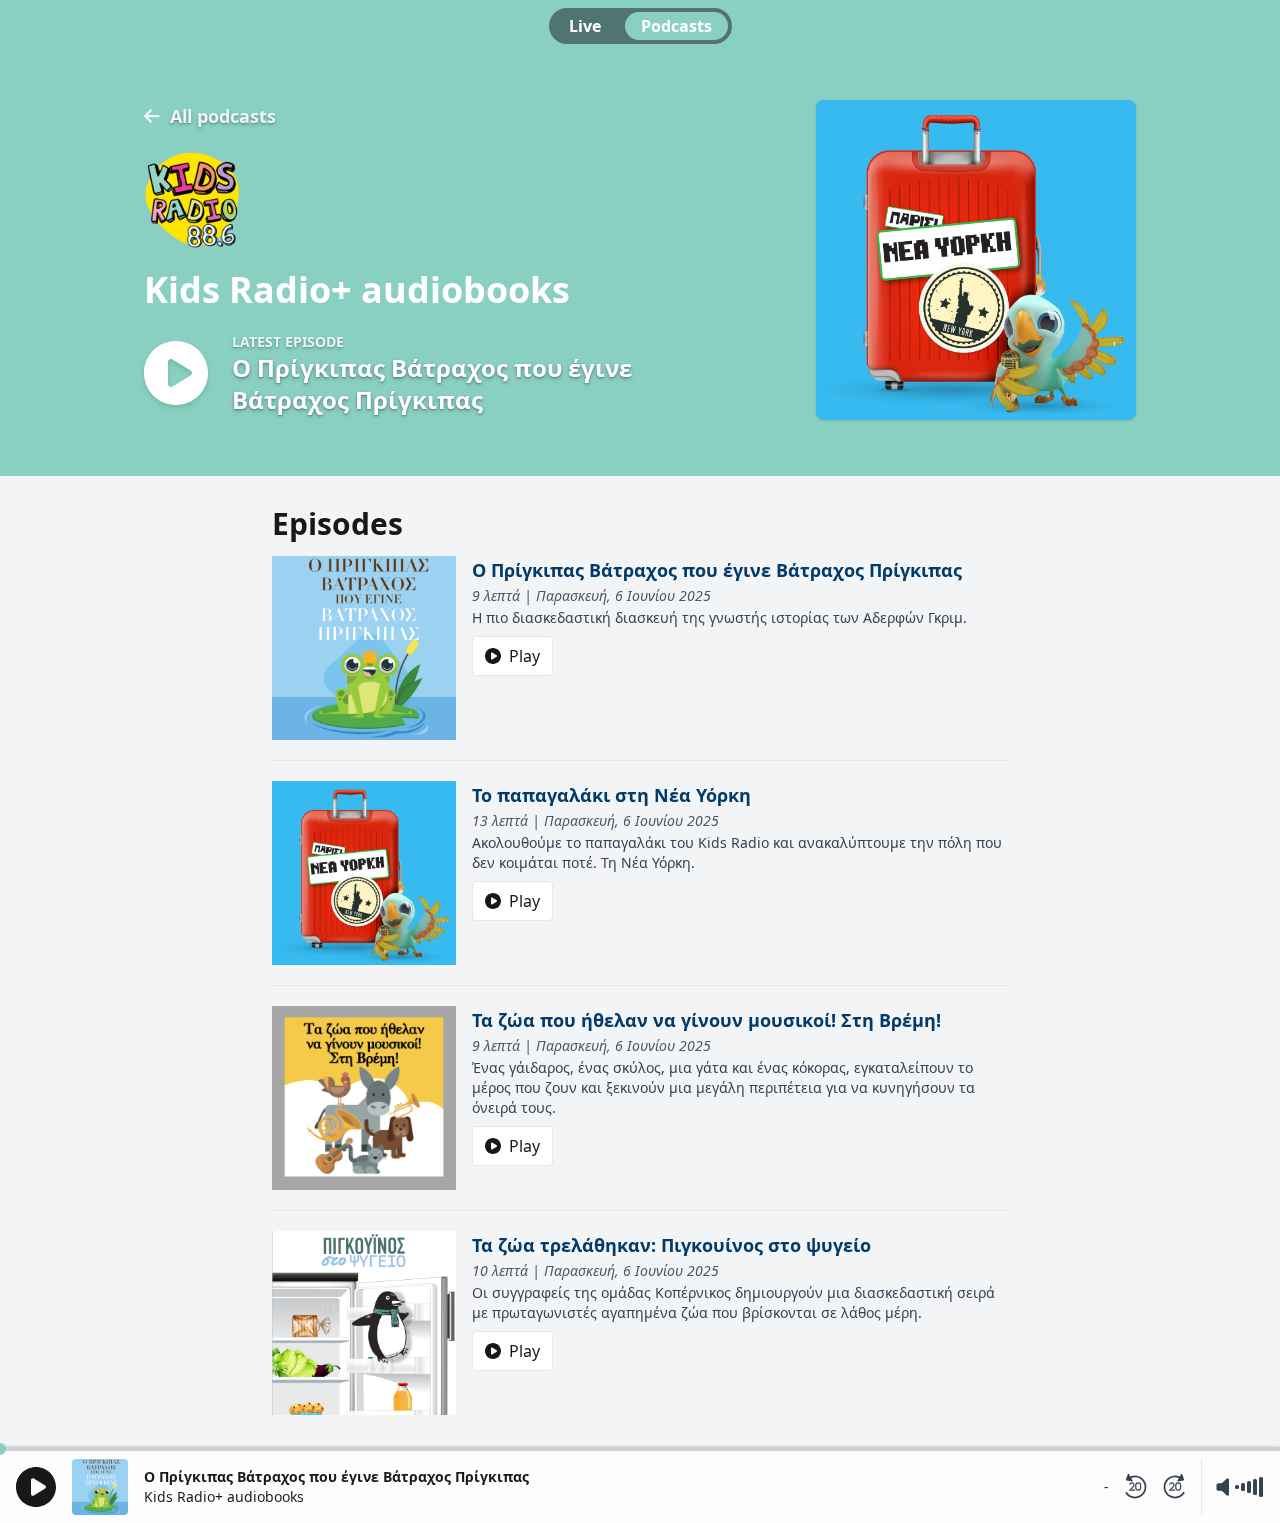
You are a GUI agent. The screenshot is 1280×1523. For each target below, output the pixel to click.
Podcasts (676, 26)
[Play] (36, 1487)
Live (585, 26)
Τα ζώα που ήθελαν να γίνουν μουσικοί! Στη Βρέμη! (706, 1020)
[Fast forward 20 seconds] (1175, 1487)
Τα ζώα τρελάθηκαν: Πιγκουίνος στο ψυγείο (671, 1245)
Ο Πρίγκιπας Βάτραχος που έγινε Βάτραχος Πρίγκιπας (717, 570)
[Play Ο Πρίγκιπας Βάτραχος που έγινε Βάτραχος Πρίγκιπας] (176, 374)
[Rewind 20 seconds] (1135, 1487)
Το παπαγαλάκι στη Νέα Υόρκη (611, 795)
